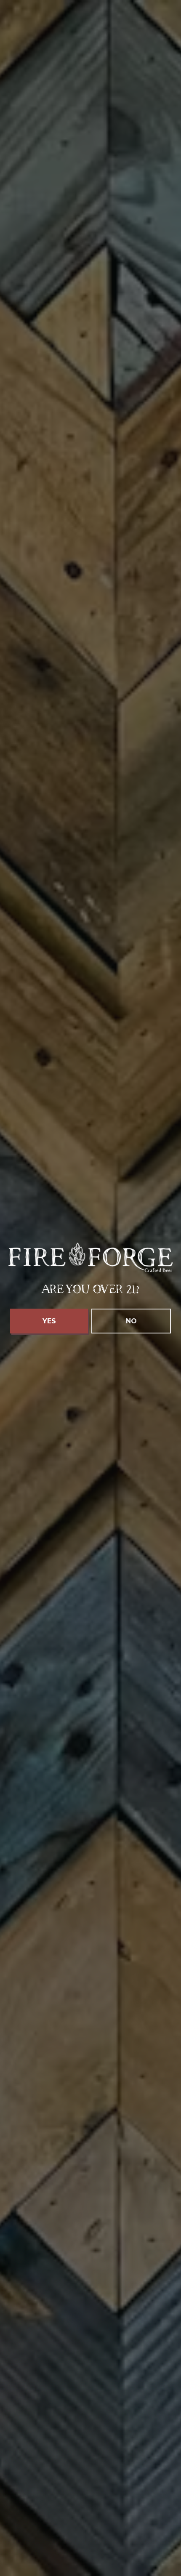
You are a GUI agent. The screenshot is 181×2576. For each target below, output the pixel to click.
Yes (49, 1321)
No (131, 1321)
